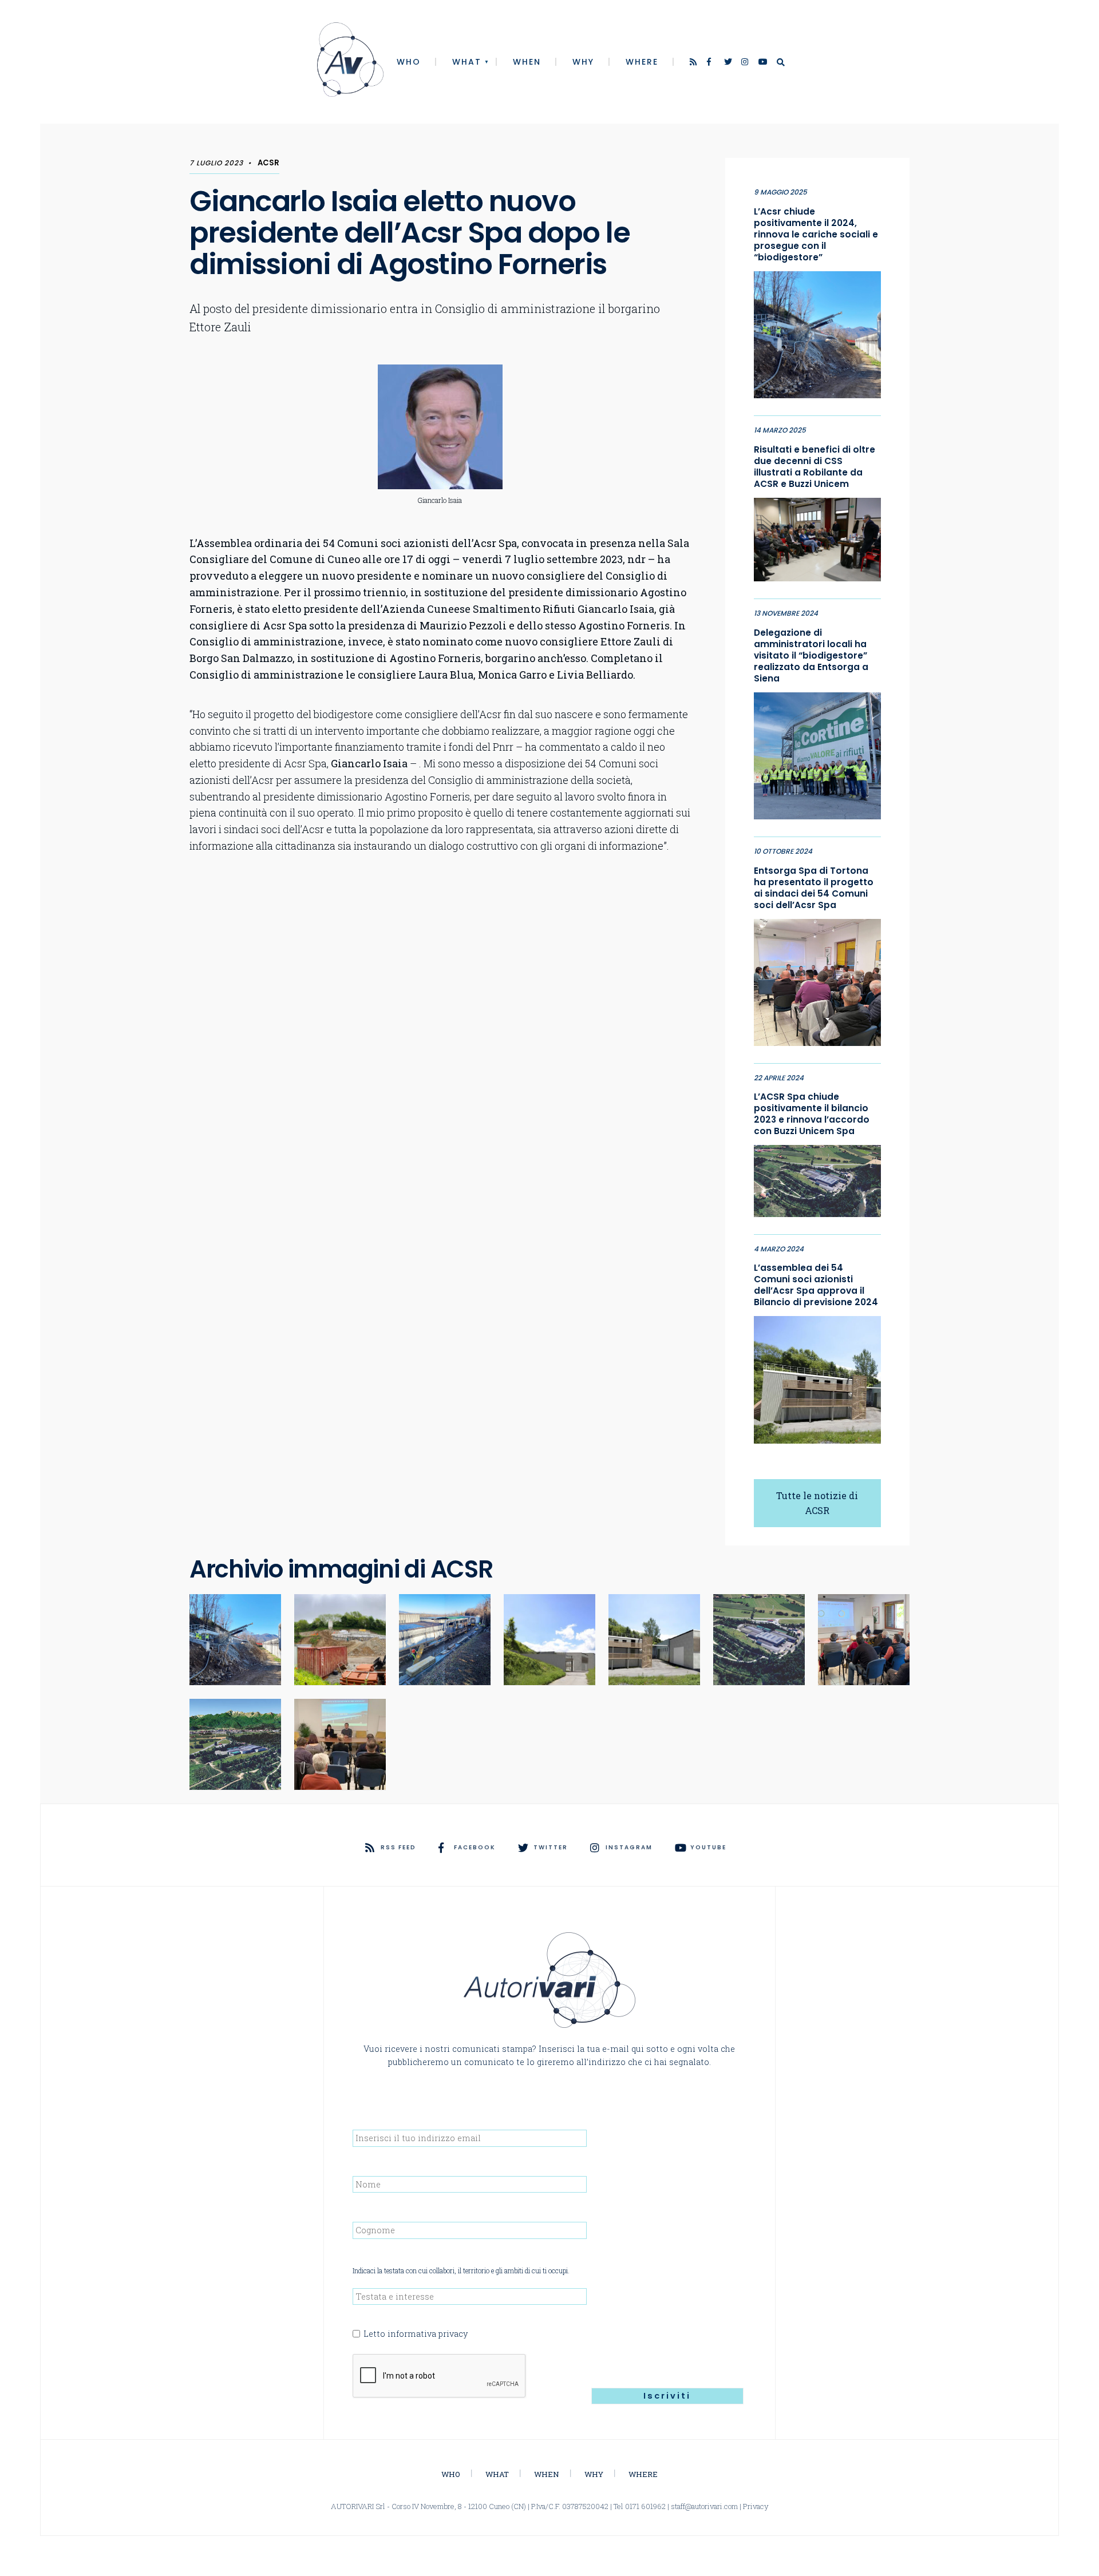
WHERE (642, 62)
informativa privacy (428, 2334)
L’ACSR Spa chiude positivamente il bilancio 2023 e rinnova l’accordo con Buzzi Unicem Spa (812, 1114)
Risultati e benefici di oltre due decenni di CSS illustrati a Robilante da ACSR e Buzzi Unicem (815, 467)
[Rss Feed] (694, 63)
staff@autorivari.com (704, 2506)
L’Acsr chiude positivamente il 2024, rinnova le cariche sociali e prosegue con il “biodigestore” (816, 235)
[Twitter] (729, 63)
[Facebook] (711, 63)
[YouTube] (763, 63)
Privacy (756, 2506)
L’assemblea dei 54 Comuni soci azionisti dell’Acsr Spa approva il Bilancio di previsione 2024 (816, 1285)
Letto (416, 2334)
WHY (583, 62)
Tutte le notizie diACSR (817, 1503)
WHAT (467, 62)
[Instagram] (746, 63)
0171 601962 (645, 2506)
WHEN (527, 62)
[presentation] (440, 2376)
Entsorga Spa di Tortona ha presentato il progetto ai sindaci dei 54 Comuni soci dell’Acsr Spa (814, 888)
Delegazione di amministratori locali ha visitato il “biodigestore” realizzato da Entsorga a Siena (811, 656)
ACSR (268, 163)
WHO (409, 62)
